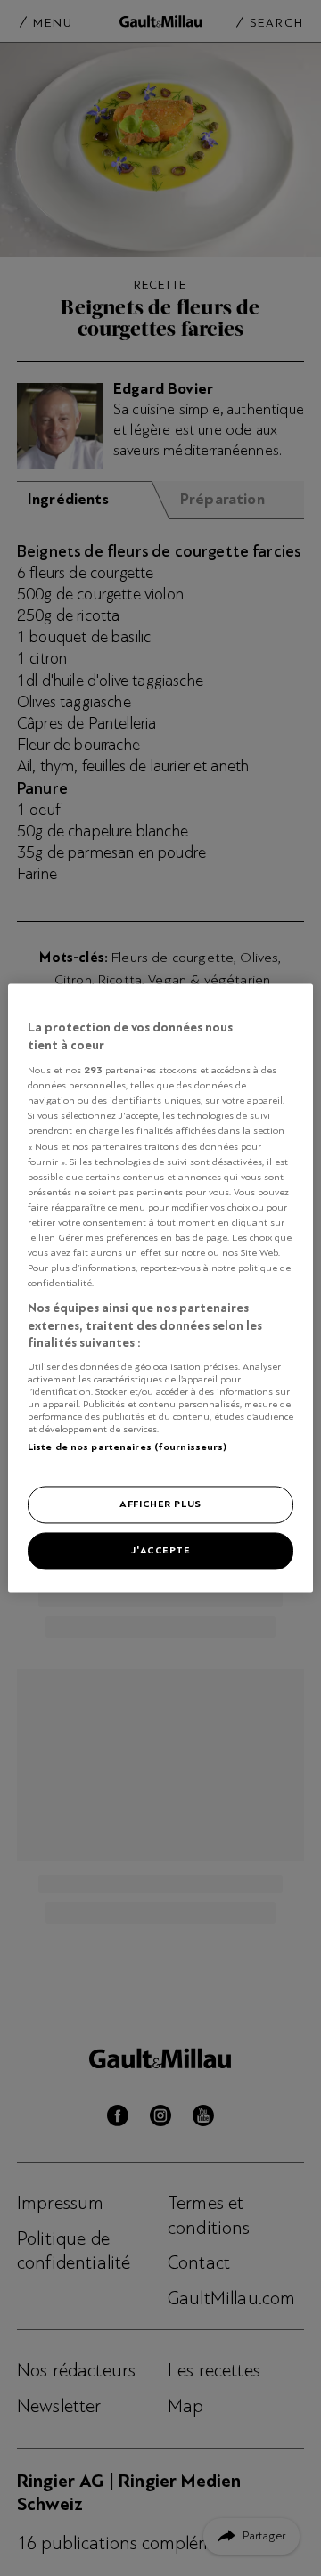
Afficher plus (160, 1504)
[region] (160, 1288)
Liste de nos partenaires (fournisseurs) (127, 1447)
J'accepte (160, 1551)
